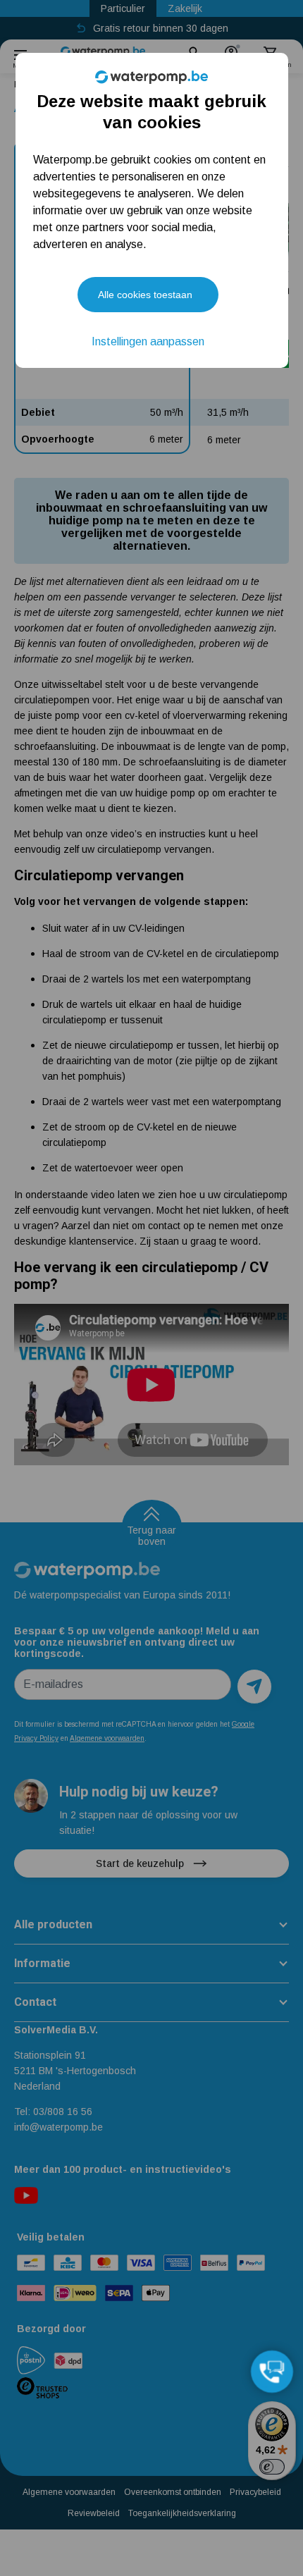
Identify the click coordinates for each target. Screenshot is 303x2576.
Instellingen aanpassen (148, 341)
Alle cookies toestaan (145, 295)
